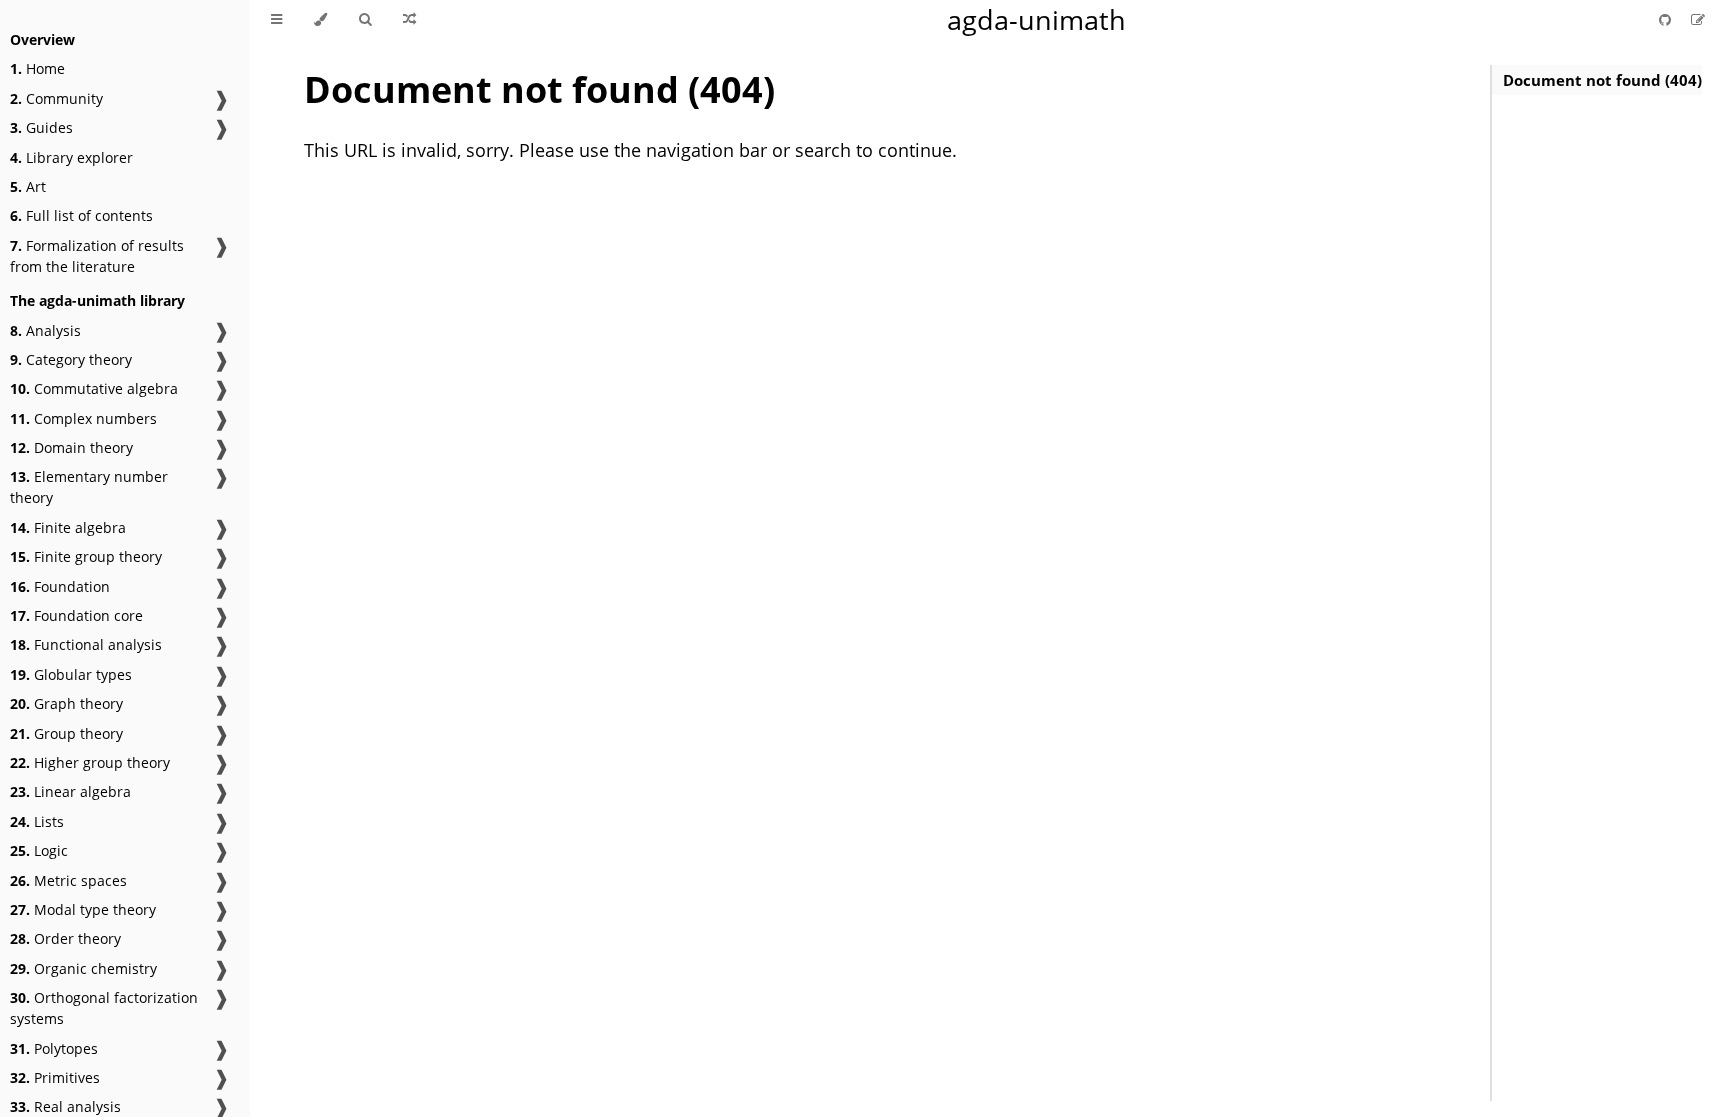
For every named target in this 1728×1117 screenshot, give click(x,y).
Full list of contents (81, 215)
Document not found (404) (1602, 80)
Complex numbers (83, 418)
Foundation (60, 586)
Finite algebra (68, 527)
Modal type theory (83, 909)
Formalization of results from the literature (97, 256)
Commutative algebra (94, 388)
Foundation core (76, 615)
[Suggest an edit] (1698, 19)
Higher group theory (90, 762)
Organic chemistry (83, 968)
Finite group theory (86, 556)
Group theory (66, 733)
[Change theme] (320, 20)
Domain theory (71, 447)
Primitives (55, 1077)
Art (28, 186)
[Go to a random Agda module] (409, 20)
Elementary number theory (89, 487)
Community (56, 98)
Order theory (65, 938)
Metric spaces (68, 880)
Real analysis (65, 1106)
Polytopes (54, 1048)
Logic (39, 850)
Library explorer (71, 157)
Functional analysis (86, 644)
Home (37, 68)
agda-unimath (1036, 19)
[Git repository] (1667, 19)
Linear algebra (70, 791)
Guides (41, 127)
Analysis (45, 330)
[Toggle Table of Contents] (276, 20)
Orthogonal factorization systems (104, 1008)
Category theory (71, 359)
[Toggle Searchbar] (365, 20)
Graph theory (66, 703)
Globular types (71, 674)
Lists (37, 821)
